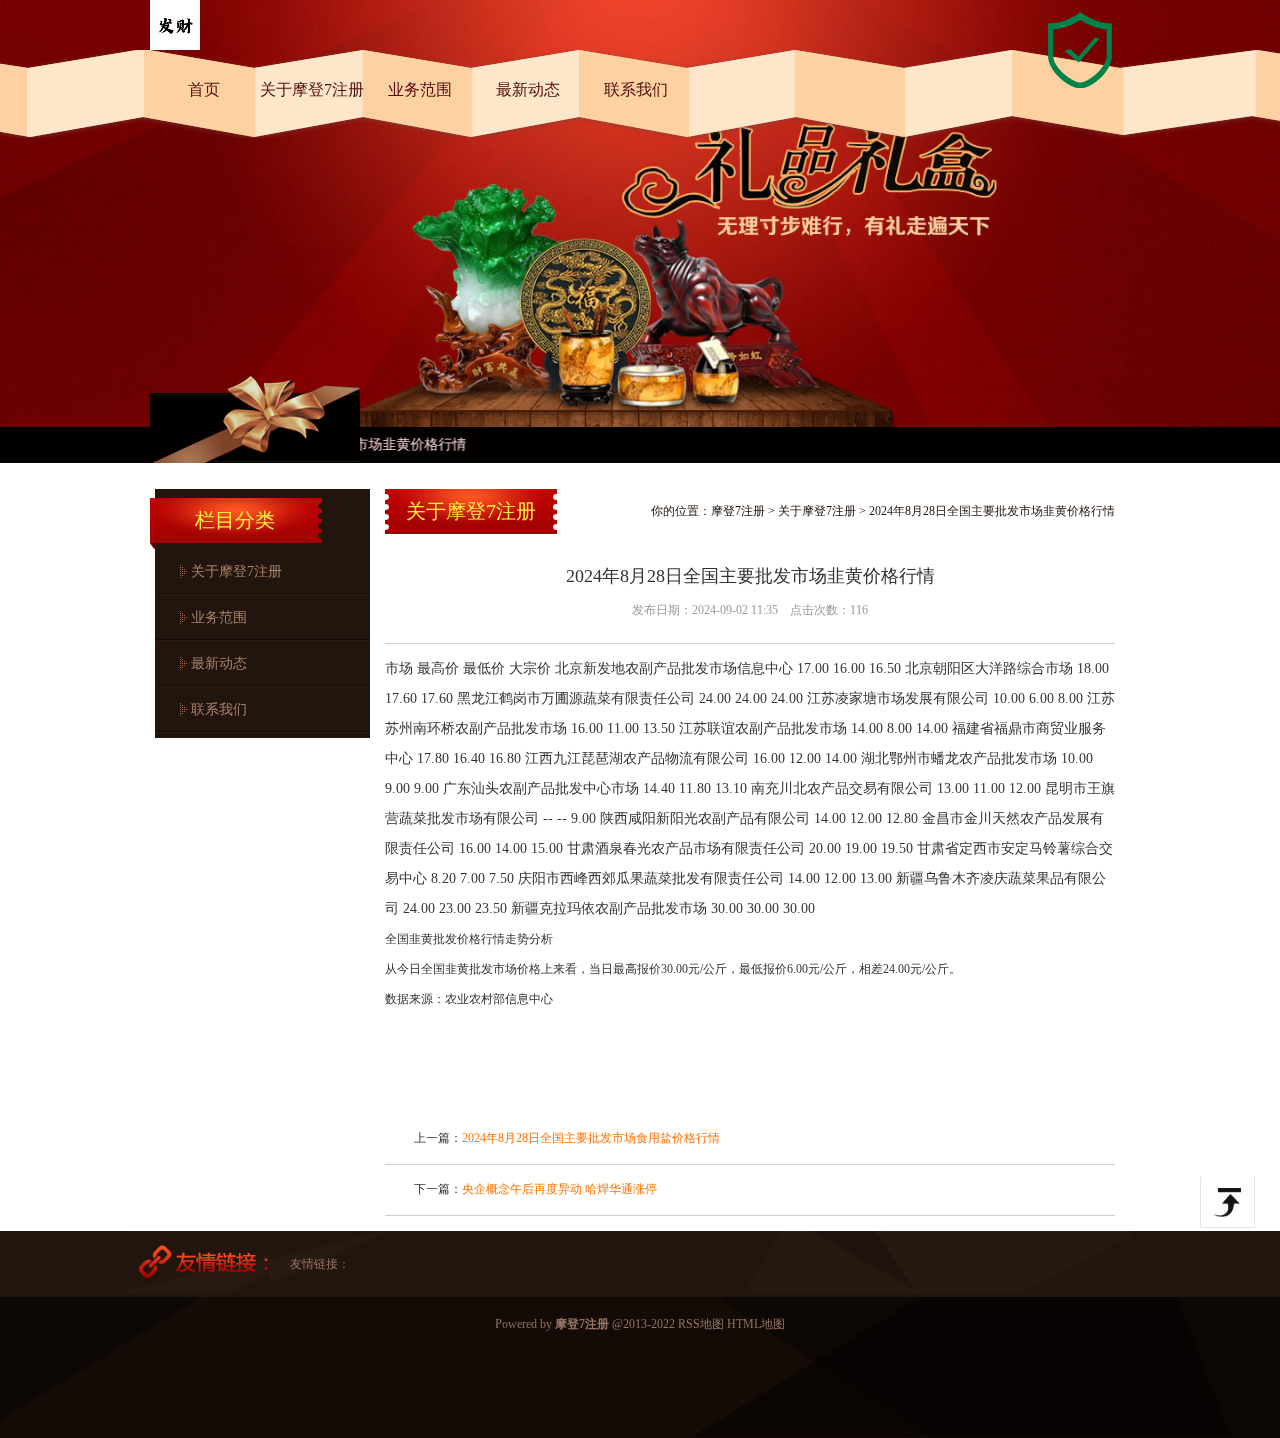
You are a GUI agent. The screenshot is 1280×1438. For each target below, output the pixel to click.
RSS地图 (701, 1324)
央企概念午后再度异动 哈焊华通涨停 (559, 1189)
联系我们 (636, 89)
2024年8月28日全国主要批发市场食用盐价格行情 (591, 1138)
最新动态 (528, 89)
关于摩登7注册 (312, 89)
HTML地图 (756, 1324)
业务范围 (420, 89)
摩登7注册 (738, 511)
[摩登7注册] (175, 46)
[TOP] (1227, 1202)
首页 (204, 89)
